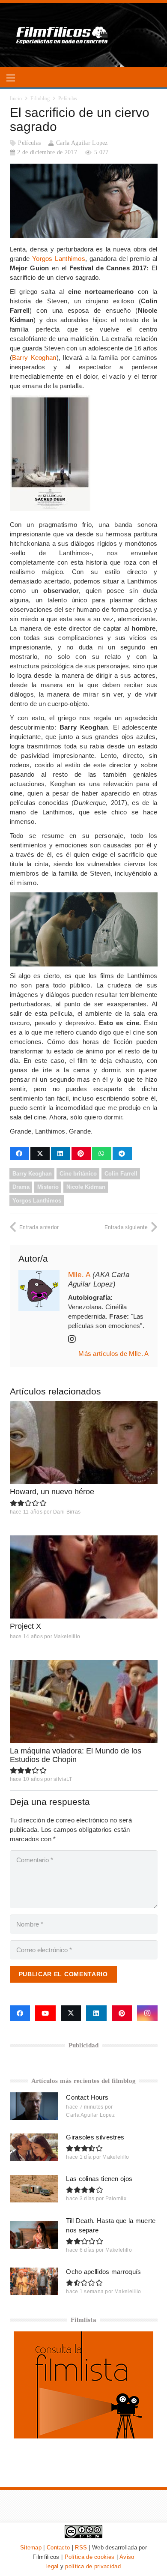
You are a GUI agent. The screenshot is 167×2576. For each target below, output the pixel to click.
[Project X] (84, 1577)
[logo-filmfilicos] (62, 35)
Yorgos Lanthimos (59, 259)
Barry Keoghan (34, 358)
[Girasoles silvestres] (34, 2147)
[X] (71, 2014)
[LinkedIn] (96, 2014)
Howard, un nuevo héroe (52, 1492)
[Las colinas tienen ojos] (34, 2189)
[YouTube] (45, 2014)
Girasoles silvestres (95, 2137)
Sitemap (31, 2548)
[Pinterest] (122, 2014)
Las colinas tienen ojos (99, 2179)
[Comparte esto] (19, 1154)
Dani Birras (67, 1512)
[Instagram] (147, 2014)
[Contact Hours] (34, 2106)
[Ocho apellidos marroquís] (34, 2281)
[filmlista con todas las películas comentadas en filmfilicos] (83, 2436)
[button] (11, 78)
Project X (25, 1626)
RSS (81, 2548)
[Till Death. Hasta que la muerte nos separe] (34, 2235)
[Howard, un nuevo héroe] (84, 1442)
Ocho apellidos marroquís (103, 2272)
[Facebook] (20, 2014)
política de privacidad (93, 2566)
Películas (29, 143)
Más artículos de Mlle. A (113, 1354)
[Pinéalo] (81, 1154)
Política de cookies (90, 2557)
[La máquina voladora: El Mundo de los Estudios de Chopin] (84, 1702)
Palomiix (116, 2199)
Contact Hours (87, 2097)
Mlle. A (79, 1275)
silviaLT (63, 1779)
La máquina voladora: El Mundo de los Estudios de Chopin (76, 1755)
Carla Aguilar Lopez (82, 143)
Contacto (58, 2548)
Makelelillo (67, 1637)
